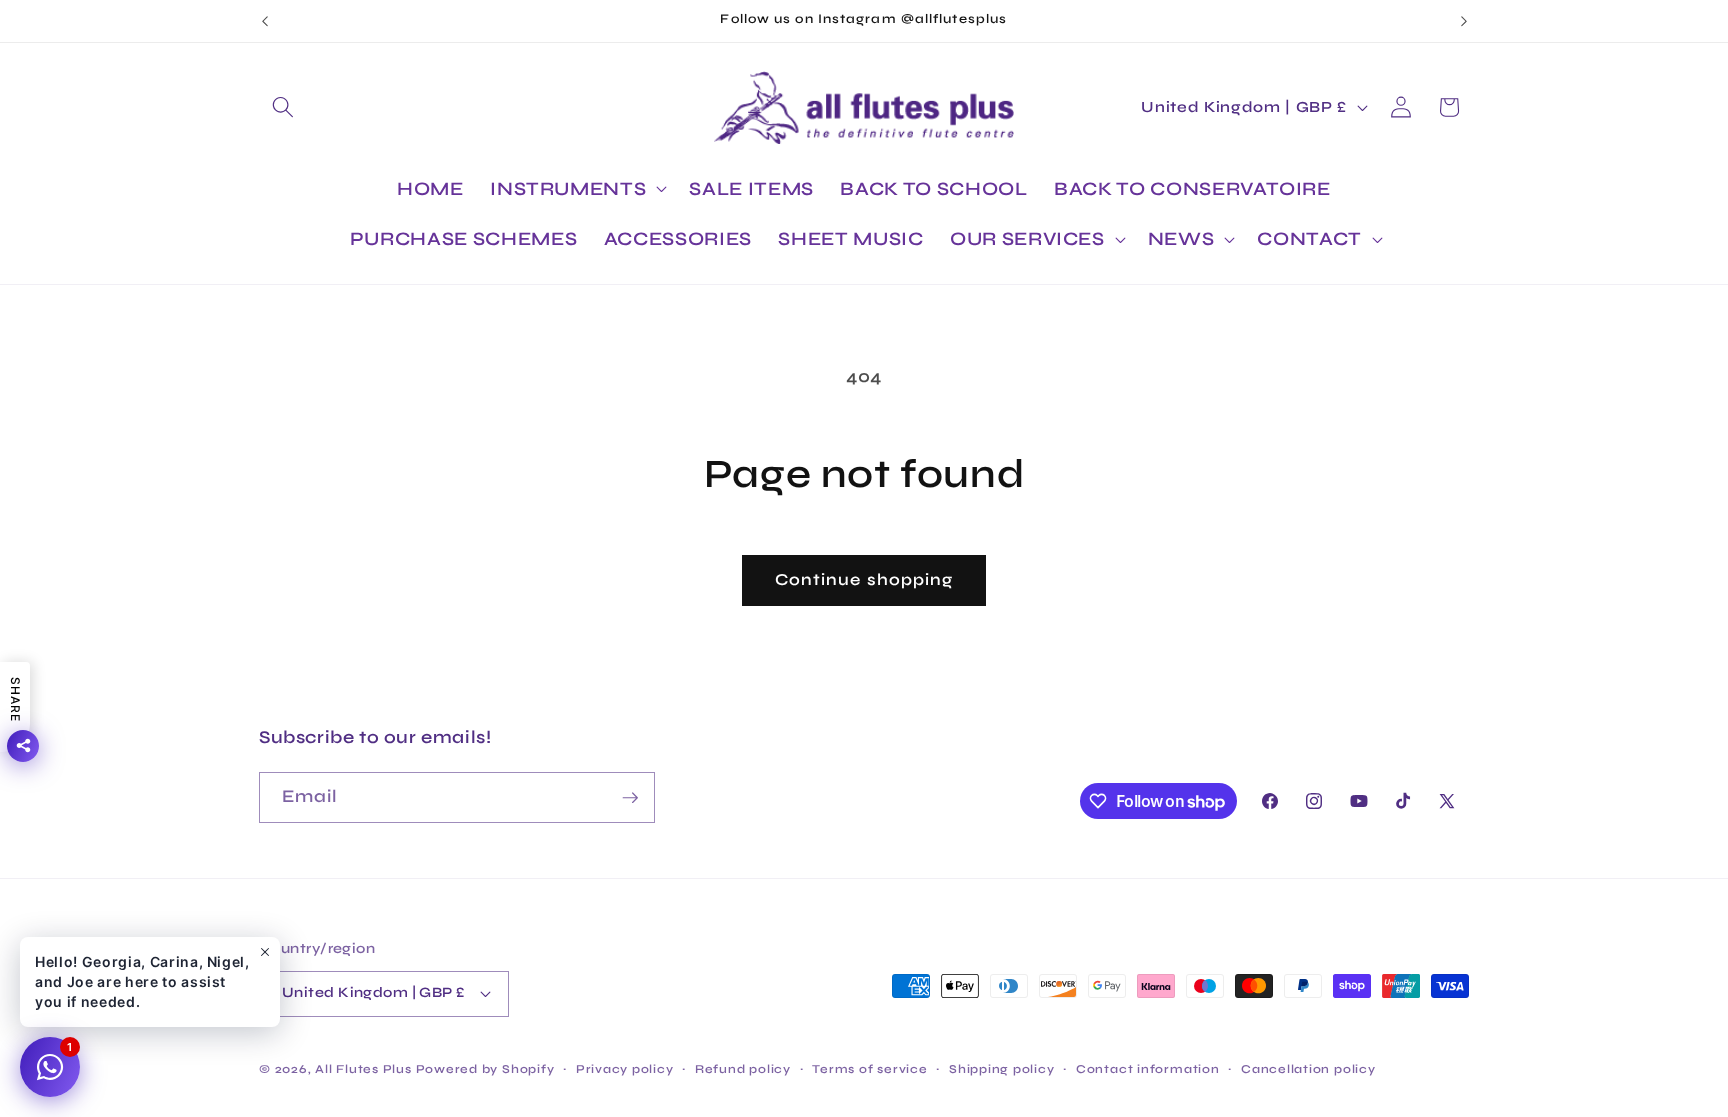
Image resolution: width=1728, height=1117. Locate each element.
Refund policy (743, 1069)
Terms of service (869, 1069)
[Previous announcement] (265, 21)
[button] (283, 107)
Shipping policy (1002, 1069)
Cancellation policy (1308, 1069)
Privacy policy (625, 1069)
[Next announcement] (1464, 21)
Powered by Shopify (485, 1069)
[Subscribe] (630, 798)
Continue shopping (864, 580)
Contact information (1148, 1069)
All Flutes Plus (363, 1069)
